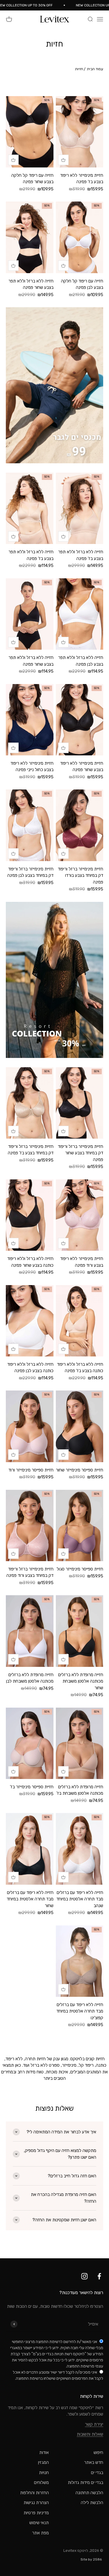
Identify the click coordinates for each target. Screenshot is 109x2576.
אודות (44, 2453)
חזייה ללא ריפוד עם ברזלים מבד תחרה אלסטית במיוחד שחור (30, 1899)
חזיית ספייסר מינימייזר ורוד (31, 1470)
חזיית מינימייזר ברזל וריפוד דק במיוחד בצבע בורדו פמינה (81, 876)
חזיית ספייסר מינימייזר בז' (32, 1787)
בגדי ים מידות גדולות (85, 2483)
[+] (63, 160)
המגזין (43, 2462)
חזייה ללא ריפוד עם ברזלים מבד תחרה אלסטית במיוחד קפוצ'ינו (80, 2011)
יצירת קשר (94, 2424)
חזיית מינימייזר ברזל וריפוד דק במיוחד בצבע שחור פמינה (81, 1153)
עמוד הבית (95, 69)
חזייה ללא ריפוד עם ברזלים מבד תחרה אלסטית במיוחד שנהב (80, 1899)
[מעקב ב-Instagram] (84, 2276)
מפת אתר (40, 2533)
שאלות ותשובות (90, 2434)
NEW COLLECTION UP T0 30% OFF (33, 5)
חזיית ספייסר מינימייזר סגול (80, 1569)
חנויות (44, 2473)
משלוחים (41, 2483)
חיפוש (98, 2453)
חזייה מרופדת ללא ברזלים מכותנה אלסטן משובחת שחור (81, 1681)
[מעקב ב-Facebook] (99, 2276)
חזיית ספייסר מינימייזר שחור (79, 1470)
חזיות (79, 69)
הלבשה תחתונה (89, 2493)
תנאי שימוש (39, 2523)
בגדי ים (97, 2473)
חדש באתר (94, 2462)
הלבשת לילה (92, 2503)
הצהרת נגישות (36, 2503)
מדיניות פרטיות (36, 2513)
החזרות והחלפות (34, 2493)
